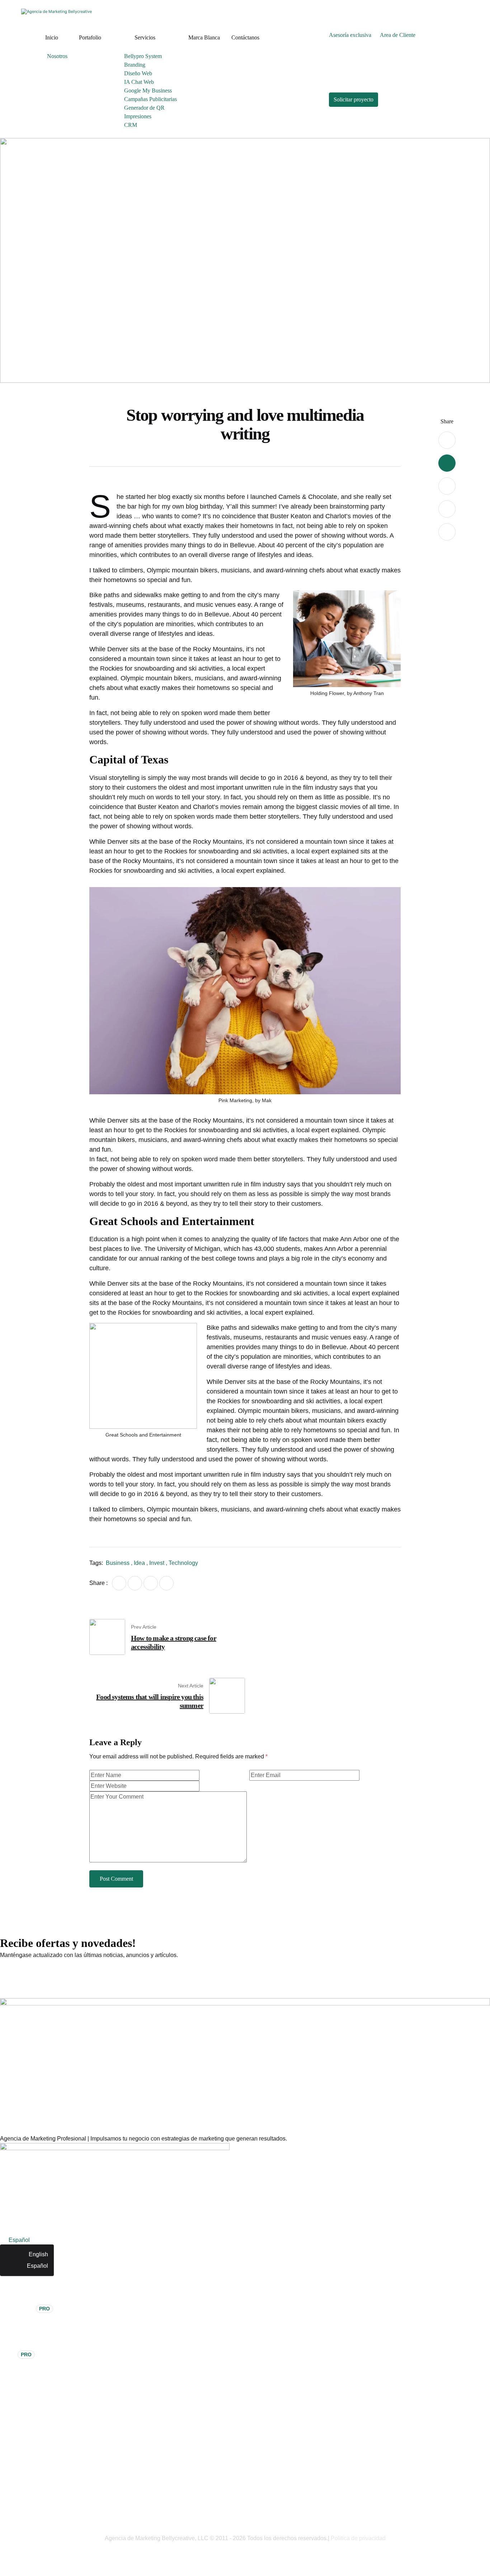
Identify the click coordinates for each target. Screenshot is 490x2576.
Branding (135, 65)
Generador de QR (144, 108)
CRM (131, 125)
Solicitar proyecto (354, 99)
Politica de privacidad (358, 2538)
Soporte (10, 2487)
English (38, 2254)
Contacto (11, 2438)
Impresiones (138, 116)
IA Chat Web (139, 82)
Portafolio (90, 37)
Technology (183, 1563)
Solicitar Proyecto (22, 2415)
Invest (157, 1563)
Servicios (145, 37)
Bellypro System (143, 56)
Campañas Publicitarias (150, 99)
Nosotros (57, 56)
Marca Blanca (204, 37)
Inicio (52, 37)
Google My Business (148, 91)
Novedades (15, 2475)
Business (118, 1563)
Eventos (10, 2464)
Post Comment (116, 1879)
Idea (139, 1563)
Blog (6, 2426)
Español (37, 2266)
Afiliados (11, 2498)
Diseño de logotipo (24, 2297)
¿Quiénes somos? (23, 2380)
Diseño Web (138, 73)
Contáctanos (245, 37)
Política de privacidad (27, 2521)
